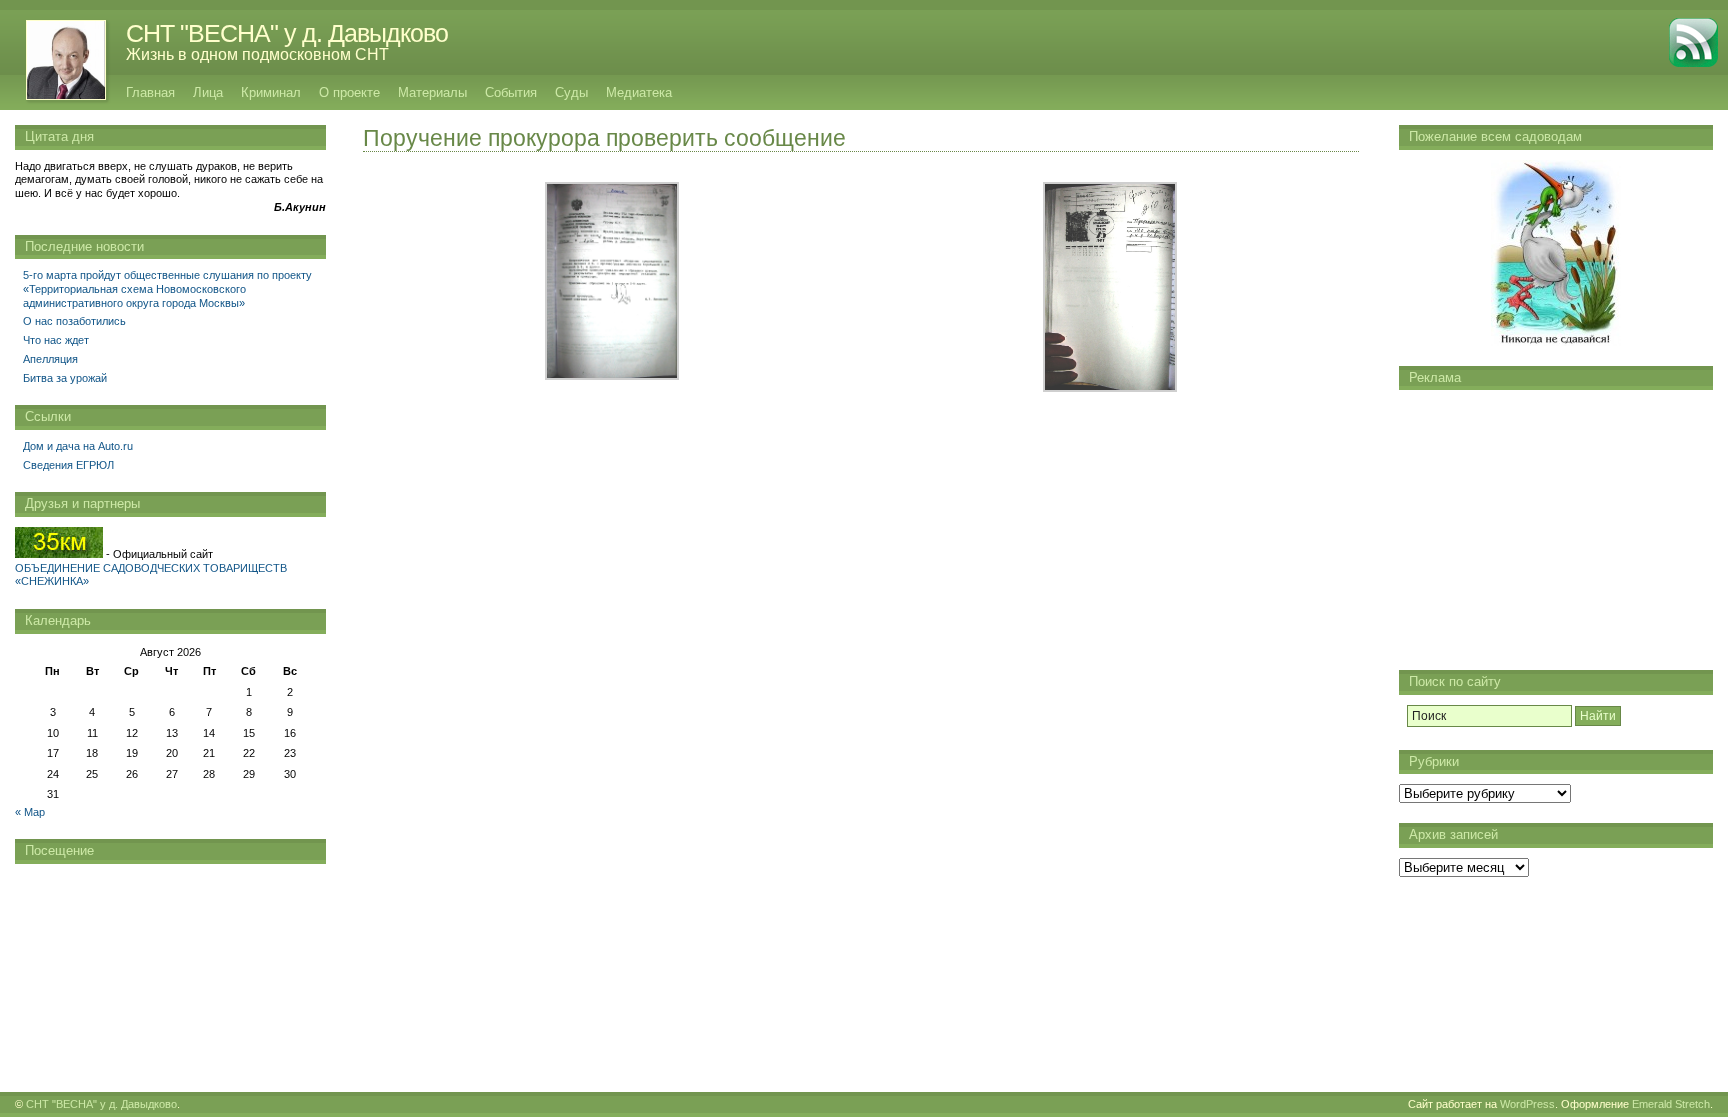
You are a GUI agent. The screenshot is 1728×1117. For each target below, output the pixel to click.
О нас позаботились (74, 321)
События (511, 92)
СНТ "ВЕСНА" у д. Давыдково (287, 33)
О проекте (349, 92)
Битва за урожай (65, 378)
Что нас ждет (56, 340)
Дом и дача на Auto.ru (78, 446)
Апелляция (50, 359)
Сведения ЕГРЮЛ (68, 465)
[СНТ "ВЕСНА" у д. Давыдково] (55, 60)
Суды (571, 92)
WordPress (1527, 1104)
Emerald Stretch (1671, 1104)
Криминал (271, 92)
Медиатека (639, 92)
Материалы (432, 92)
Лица (208, 92)
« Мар (30, 812)
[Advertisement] (1556, 525)
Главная (150, 92)
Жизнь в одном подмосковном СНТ (257, 54)
